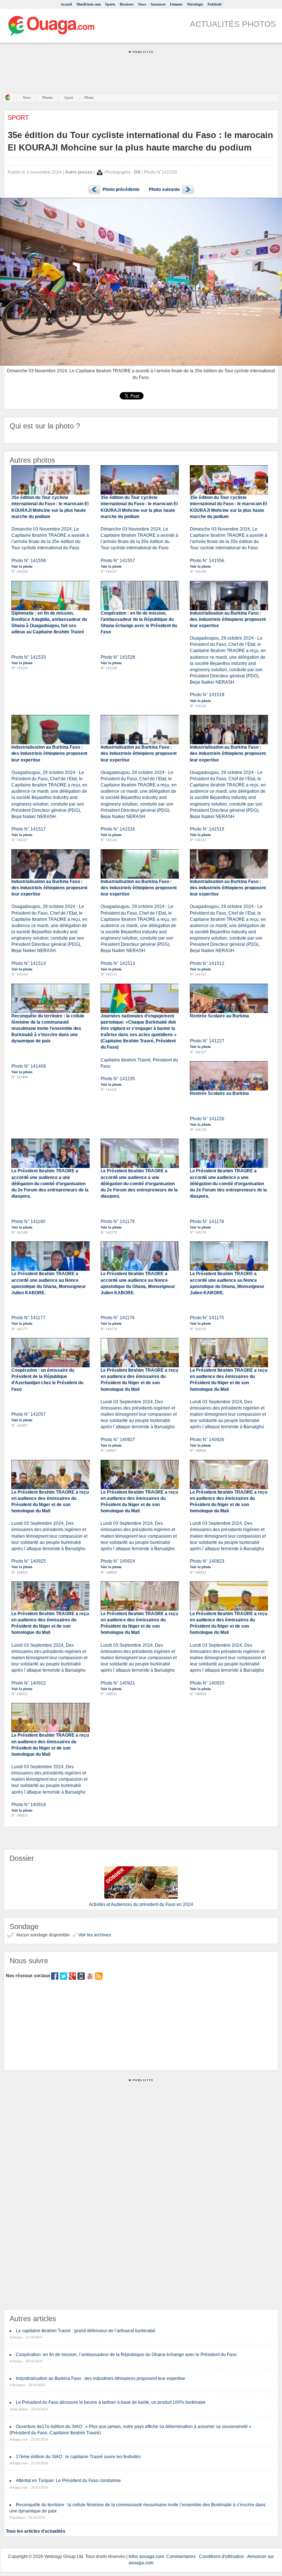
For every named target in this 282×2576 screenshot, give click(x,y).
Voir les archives (94, 1935)
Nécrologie (195, 4)
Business (127, 4)
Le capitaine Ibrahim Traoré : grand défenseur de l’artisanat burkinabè (86, 2331)
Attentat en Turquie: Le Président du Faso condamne (68, 2481)
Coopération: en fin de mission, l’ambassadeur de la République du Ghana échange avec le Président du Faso (126, 2355)
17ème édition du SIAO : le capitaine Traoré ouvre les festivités (78, 2457)
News (142, 4)
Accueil (66, 4)
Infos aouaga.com (146, 2557)
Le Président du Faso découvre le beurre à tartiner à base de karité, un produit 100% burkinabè (111, 2402)
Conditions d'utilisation (222, 2557)
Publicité (214, 4)
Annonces (158, 4)
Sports (110, 4)
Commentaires (181, 2557)
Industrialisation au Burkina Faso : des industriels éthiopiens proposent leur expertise (100, 2378)
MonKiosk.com (88, 4)
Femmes (176, 4)
